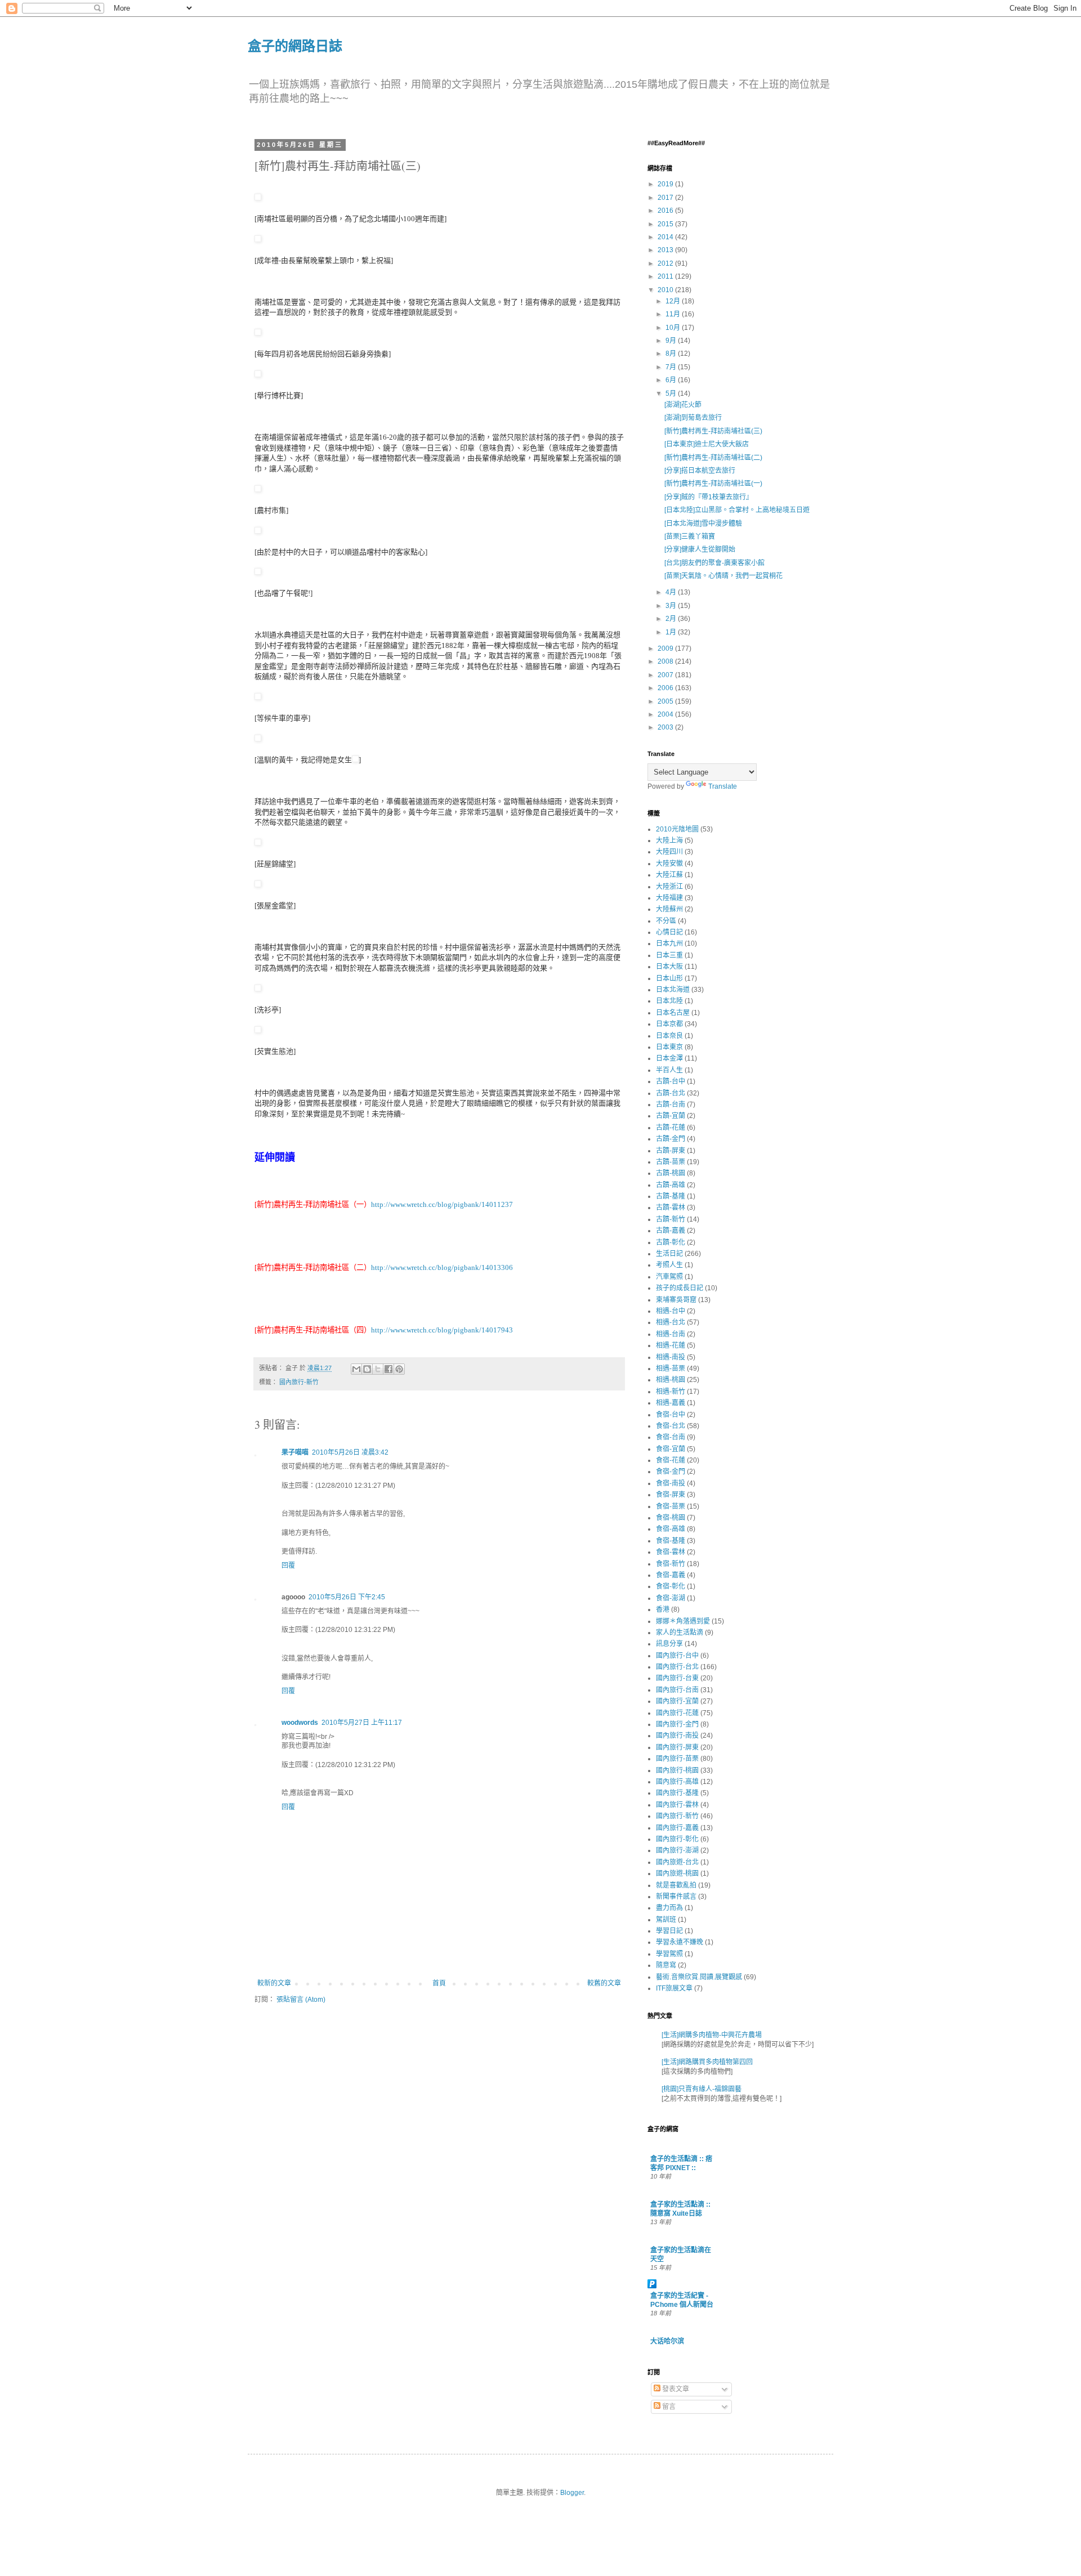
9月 (672, 341)
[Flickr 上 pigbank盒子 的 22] (258, 572)
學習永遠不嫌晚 (680, 1942)
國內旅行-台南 (677, 1690)
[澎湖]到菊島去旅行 (693, 418)
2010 (666, 290)
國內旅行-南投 (677, 1736)
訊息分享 (669, 1644)
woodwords (300, 1723)
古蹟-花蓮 (671, 1128)
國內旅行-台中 (677, 1656)
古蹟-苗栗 (671, 1162)
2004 (666, 714)
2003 (666, 727)
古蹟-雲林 (671, 1207)
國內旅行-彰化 (677, 1839)
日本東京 (669, 1047)
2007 (666, 675)
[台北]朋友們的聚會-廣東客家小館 (714, 563)
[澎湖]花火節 (683, 405)
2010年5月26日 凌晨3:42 (350, 1452)
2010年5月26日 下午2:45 (347, 1597)
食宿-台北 (671, 1426)
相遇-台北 (671, 1322)
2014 (666, 237)
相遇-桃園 (671, 1380)
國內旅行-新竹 (299, 1382)
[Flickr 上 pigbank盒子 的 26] (258, 739)
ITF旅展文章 (674, 1988)
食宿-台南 (671, 1437)
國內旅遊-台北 (677, 1862)
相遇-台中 (671, 1311)
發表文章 (675, 2389)
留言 (668, 2407)
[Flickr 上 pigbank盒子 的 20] (258, 198)
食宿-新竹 (671, 1564)
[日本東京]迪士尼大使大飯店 (707, 444)
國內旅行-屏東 (677, 1747)
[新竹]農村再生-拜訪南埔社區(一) (713, 484)
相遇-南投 (671, 1357)
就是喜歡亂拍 (676, 1885)
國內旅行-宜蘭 (677, 1701)
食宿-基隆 (671, 1541)
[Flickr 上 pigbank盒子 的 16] (258, 1030)
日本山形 (669, 978)
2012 (666, 263)
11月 (674, 314)
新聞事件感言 (676, 1897)
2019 (666, 184)
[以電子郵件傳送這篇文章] (356, 1369)
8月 (672, 354)
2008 (666, 661)
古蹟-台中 (671, 1081)
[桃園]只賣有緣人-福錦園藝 (702, 2089)
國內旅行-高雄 (677, 1782)
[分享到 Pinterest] (399, 1369)
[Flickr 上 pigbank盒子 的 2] (258, 531)
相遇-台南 (671, 1334)
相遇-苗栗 (671, 1368)
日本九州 (669, 943)
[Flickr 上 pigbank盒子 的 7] (258, 989)
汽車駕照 (669, 1277)
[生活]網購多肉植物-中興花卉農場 (712, 2035)
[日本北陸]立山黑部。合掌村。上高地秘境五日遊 (737, 510)
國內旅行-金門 (677, 1724)
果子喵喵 (295, 1452)
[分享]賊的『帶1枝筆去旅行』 (709, 497)
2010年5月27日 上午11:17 (362, 1723)
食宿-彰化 (671, 1586)
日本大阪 (669, 967)
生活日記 (669, 1254)
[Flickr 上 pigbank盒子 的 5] (258, 333)
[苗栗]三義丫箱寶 (690, 536)
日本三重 (669, 955)
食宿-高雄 (671, 1529)
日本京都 (669, 1024)
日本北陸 (669, 1001)
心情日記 (669, 932)
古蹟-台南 (671, 1104)
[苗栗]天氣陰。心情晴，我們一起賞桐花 (723, 576)
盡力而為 (669, 1908)
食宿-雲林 (671, 1552)
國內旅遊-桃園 (677, 1873)
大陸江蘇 (669, 875)
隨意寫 (666, 1965)
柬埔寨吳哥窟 (676, 1300)
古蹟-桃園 (671, 1173)
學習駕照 (669, 1954)
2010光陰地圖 (677, 829)
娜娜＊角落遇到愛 (683, 1621)
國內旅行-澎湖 (677, 1850)
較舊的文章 (604, 1983)
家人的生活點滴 (680, 1633)
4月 (672, 592)
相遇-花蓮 (671, 1345)
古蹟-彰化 (671, 1242)
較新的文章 (274, 1983)
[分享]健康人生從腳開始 (700, 549)
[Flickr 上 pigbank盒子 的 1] (258, 885)
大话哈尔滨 (667, 2341)
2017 (666, 198)
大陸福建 (669, 898)
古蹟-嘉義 (671, 1231)
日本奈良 (669, 1036)
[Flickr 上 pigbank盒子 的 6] (258, 375)
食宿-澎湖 (671, 1598)
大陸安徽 (669, 864)
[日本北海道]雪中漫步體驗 (703, 524)
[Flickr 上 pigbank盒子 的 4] (258, 489)
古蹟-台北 (671, 1093)
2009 (666, 649)
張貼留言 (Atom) (301, 2000)
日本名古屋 (673, 1013)
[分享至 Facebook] (388, 1369)
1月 (672, 632)
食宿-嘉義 (671, 1575)
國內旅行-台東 (677, 1678)
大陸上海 (669, 840)
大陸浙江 (669, 887)
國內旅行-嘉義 (677, 1828)
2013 (666, 250)
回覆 (288, 1566)
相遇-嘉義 (671, 1403)
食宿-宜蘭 (671, 1449)
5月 (672, 393)
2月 (672, 619)
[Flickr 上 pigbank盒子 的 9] (258, 697)
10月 (674, 328)
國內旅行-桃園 (677, 1770)
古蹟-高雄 (671, 1185)
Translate (723, 786)
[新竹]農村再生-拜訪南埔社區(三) (713, 431)
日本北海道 (673, 990)
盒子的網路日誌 (295, 45)
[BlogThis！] (367, 1369)
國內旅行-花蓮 (677, 1713)
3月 (672, 606)
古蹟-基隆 (671, 1196)
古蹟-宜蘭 (671, 1116)
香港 (663, 1609)
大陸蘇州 (669, 909)
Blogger (572, 2493)
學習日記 (669, 1931)
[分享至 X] (378, 1369)
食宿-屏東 (671, 1495)
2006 (666, 688)
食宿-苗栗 (671, 1506)
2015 (666, 224)
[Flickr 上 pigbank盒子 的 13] (258, 843)
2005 (666, 701)
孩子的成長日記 (680, 1288)
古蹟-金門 (671, 1139)
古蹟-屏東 (671, 1151)
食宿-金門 (671, 1472)
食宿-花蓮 (671, 1460)
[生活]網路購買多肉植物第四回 (707, 2062)
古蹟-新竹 (671, 1219)
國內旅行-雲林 (677, 1805)
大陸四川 (669, 852)
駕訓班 (666, 1920)
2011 (666, 276)
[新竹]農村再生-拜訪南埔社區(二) (713, 458)
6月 (672, 380)
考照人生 (669, 1265)
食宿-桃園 (671, 1518)
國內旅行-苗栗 (677, 1759)
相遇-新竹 (671, 1392)
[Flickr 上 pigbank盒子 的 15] (258, 240)
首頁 (439, 1983)
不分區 (666, 921)
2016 (666, 211)
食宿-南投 (671, 1483)
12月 (674, 301)
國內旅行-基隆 (677, 1793)
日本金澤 (669, 1058)
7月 (672, 367)
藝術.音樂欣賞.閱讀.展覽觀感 (699, 1977)
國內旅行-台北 (677, 1667)
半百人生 (669, 1070)
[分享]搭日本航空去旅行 (700, 471)
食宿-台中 (671, 1415)
